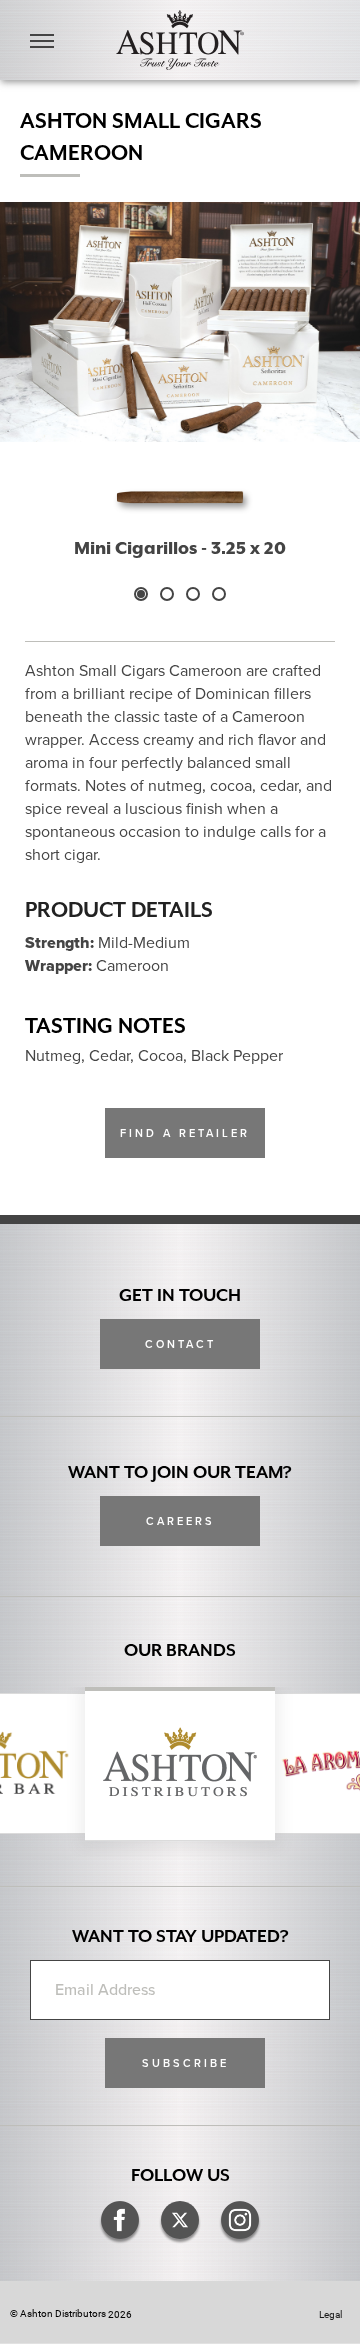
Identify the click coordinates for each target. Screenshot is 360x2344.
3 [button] (193, 594)
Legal (330, 2314)
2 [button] (167, 594)
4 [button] (219, 594)
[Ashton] (180, 40)
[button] (185, 2063)
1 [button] (141, 594)
